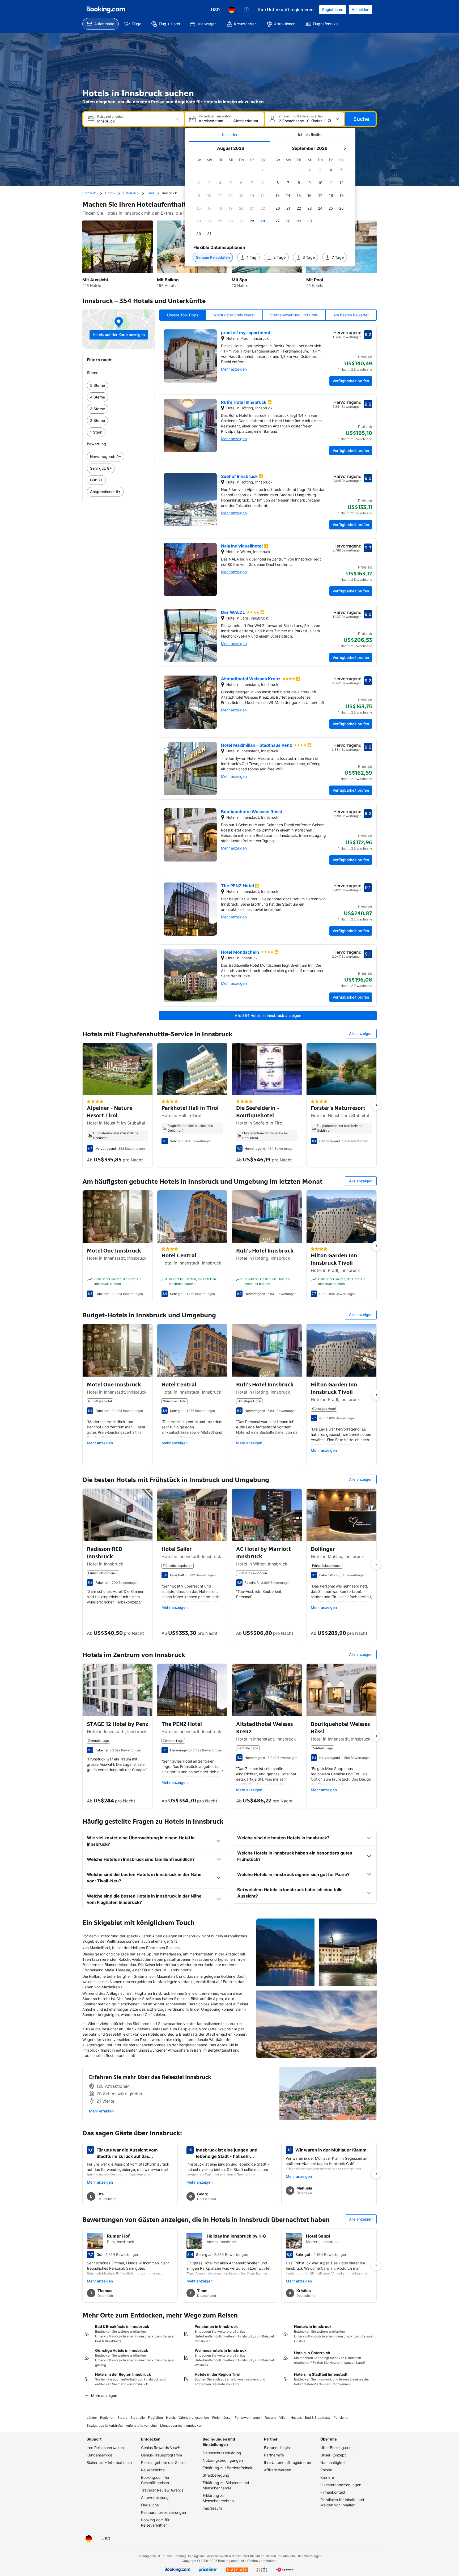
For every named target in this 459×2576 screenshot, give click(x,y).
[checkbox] (263, 170)
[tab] (230, 135)
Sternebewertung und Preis (294, 315)
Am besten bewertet (351, 315)
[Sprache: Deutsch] (232, 10)
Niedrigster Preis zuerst (234, 315)
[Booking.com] (106, 10)
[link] (119, 385)
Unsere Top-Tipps (183, 315)
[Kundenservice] (246, 10)
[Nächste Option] (376, 1105)
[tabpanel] (270, 204)
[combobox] (134, 121)
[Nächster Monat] (345, 148)
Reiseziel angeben (111, 117)
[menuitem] (101, 24)
